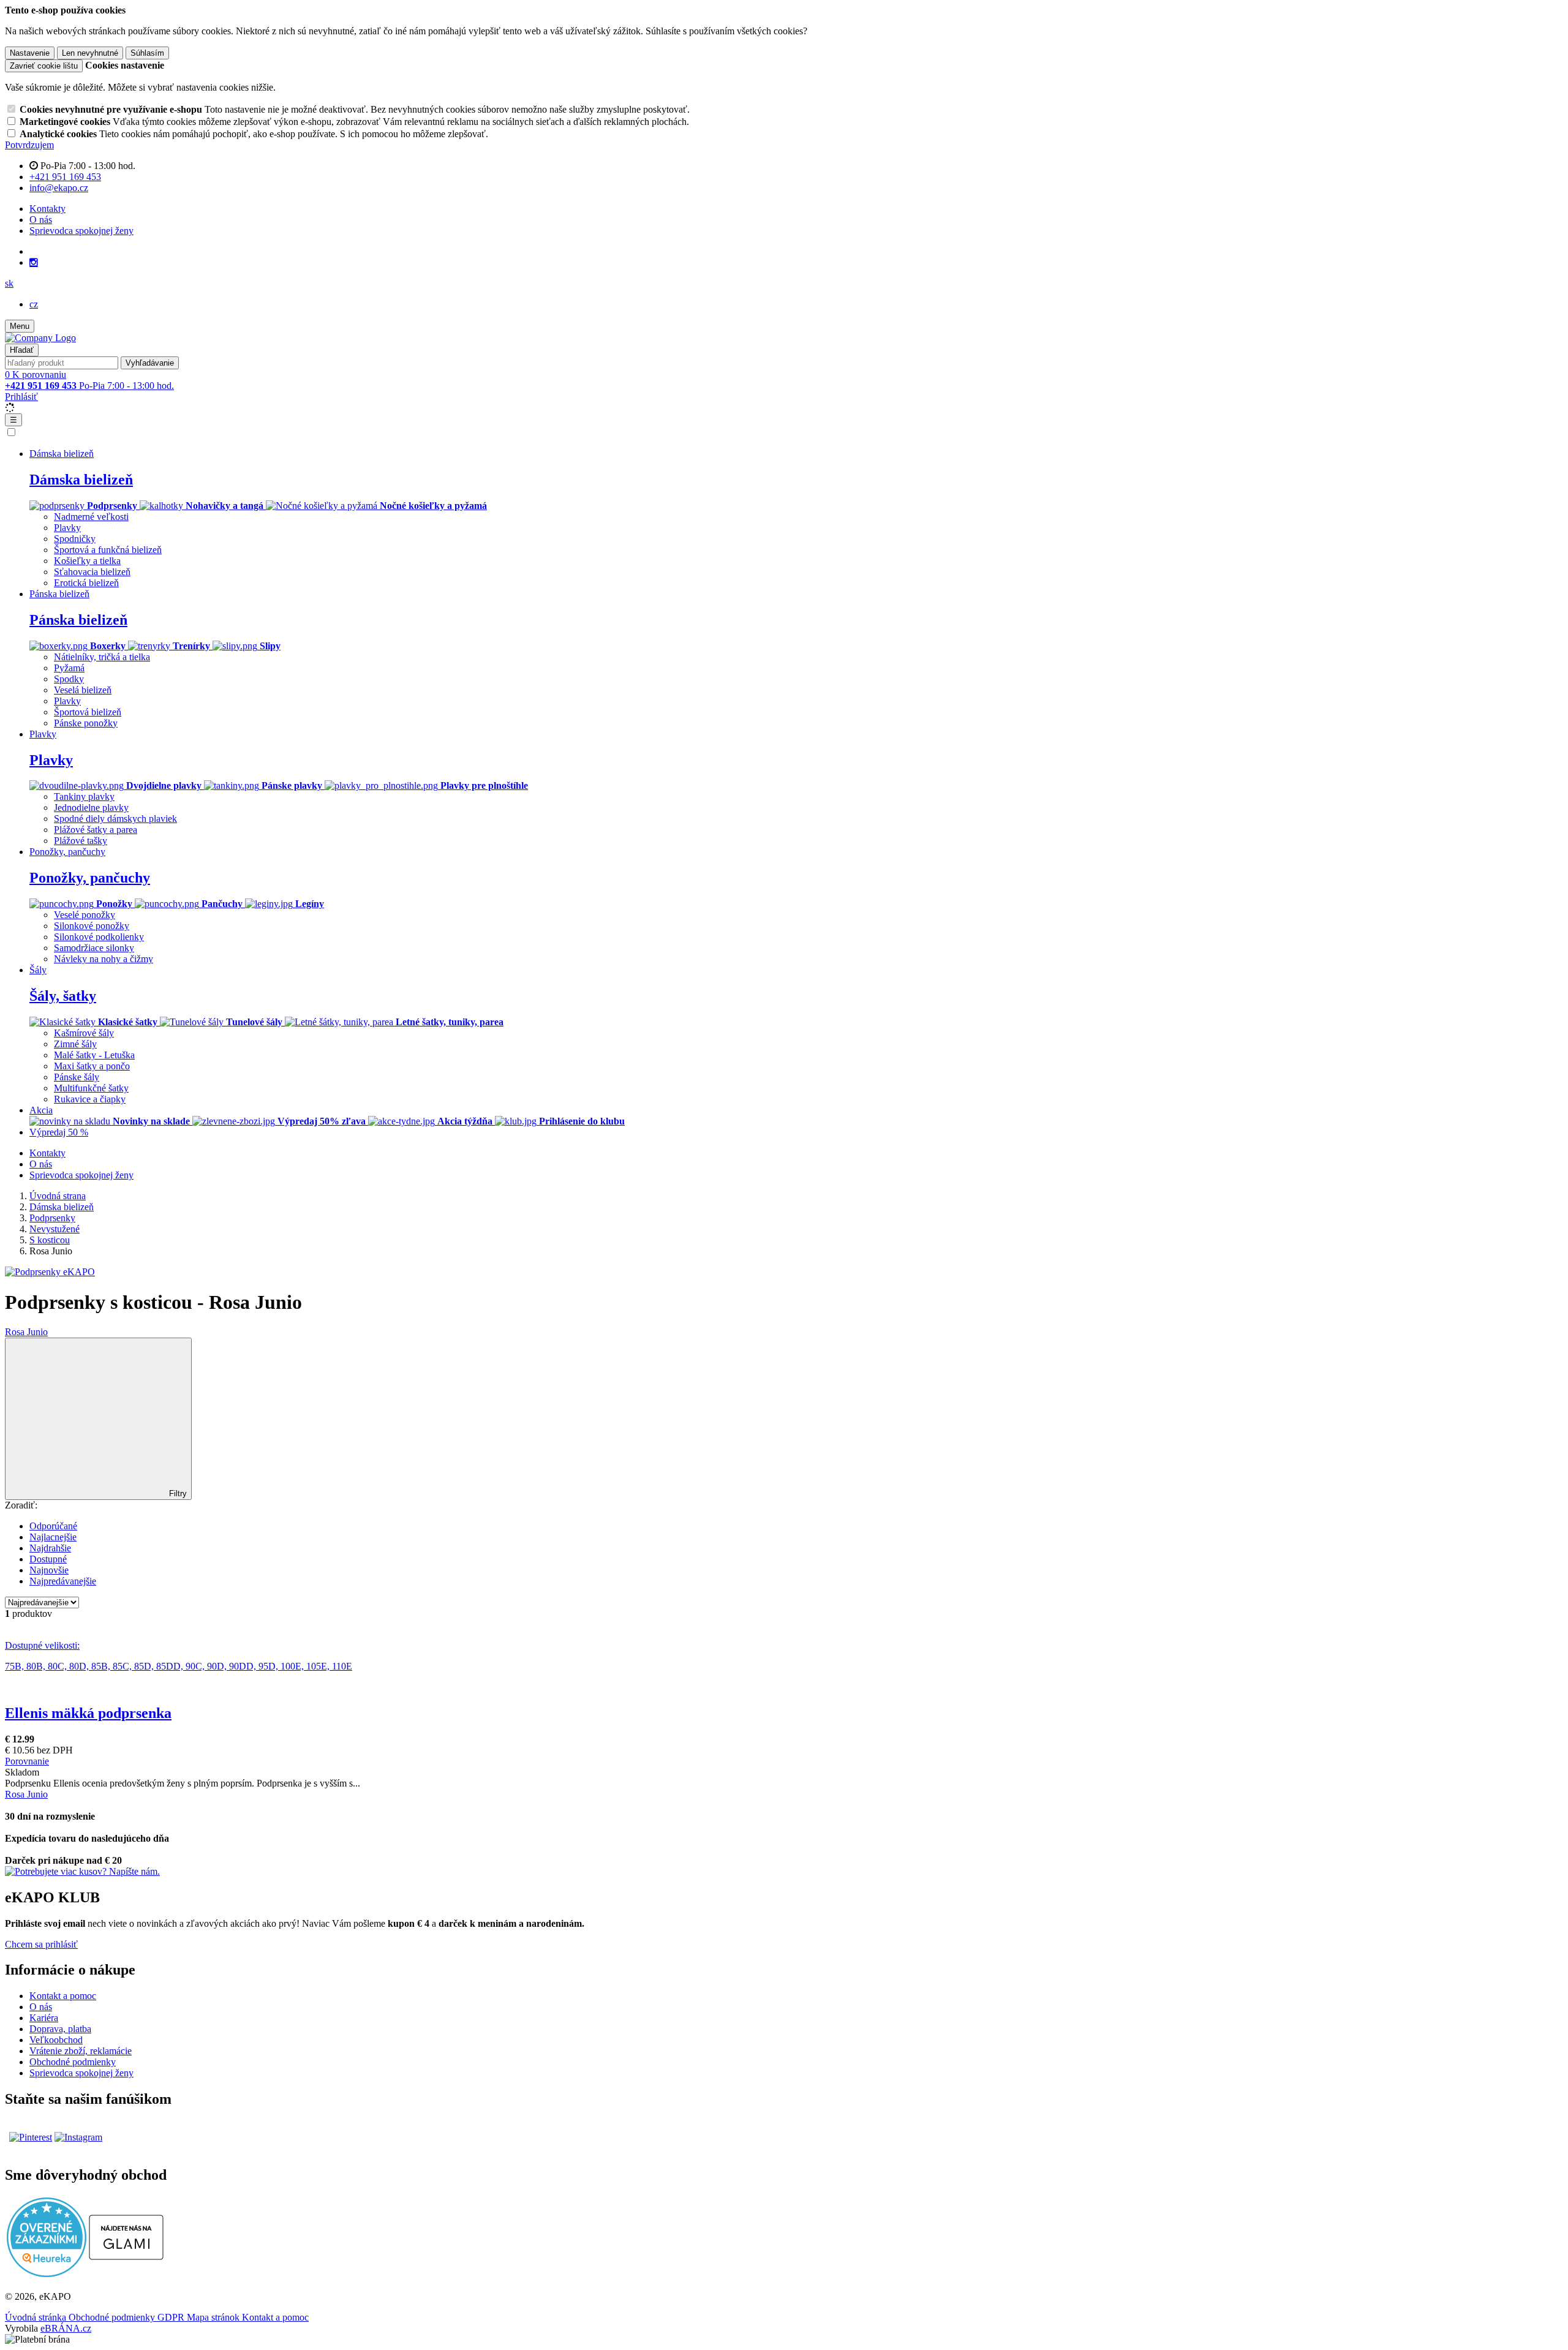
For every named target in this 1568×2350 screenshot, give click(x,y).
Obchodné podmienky (73, 2062)
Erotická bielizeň (86, 583)
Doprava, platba (60, 2029)
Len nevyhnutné (90, 53)
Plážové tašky (81, 841)
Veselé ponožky (85, 915)
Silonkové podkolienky (99, 937)
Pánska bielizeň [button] (59, 594)
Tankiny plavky (84, 797)
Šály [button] (38, 970)
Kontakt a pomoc (63, 1996)
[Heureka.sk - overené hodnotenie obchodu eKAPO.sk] (47, 2274)
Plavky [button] (43, 734)
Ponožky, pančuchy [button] (67, 852)
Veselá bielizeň (83, 690)
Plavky (67, 528)
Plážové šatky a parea (96, 830)
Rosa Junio (26, 1332)
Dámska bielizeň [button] (62, 454)
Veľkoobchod (56, 2040)
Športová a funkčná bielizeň (108, 550)
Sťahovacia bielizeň (92, 572)
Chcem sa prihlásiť (41, 1944)
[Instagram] (34, 263)
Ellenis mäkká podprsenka (88, 1713)
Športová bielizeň (88, 712)
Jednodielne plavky (91, 808)
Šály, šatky (63, 996)
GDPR (172, 2317)
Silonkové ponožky (92, 926)
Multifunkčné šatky (91, 1088)
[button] (9, 283)
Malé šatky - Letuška (94, 1055)
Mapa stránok (214, 2317)
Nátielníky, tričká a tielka (102, 657)
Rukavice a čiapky (90, 1099)
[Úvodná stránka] (40, 338)
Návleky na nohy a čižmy (104, 959)
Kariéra (44, 2018)
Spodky (69, 679)
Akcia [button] (41, 1110)
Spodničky (75, 539)
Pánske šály (77, 1077)
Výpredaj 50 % (59, 1132)
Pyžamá (69, 668)
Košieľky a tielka (87, 561)
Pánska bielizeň (78, 620)
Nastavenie (30, 53)
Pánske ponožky (86, 723)
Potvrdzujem (29, 145)
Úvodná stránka (37, 2317)
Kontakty (47, 209)
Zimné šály (75, 1044)
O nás (41, 220)
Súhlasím (147, 53)
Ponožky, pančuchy (90, 878)
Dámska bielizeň (81, 480)
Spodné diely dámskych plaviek (115, 819)
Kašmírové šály (84, 1033)
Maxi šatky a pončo (92, 1066)
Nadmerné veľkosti (91, 517)
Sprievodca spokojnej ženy (81, 231)
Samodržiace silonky (94, 948)
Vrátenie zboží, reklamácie (81, 2051)
